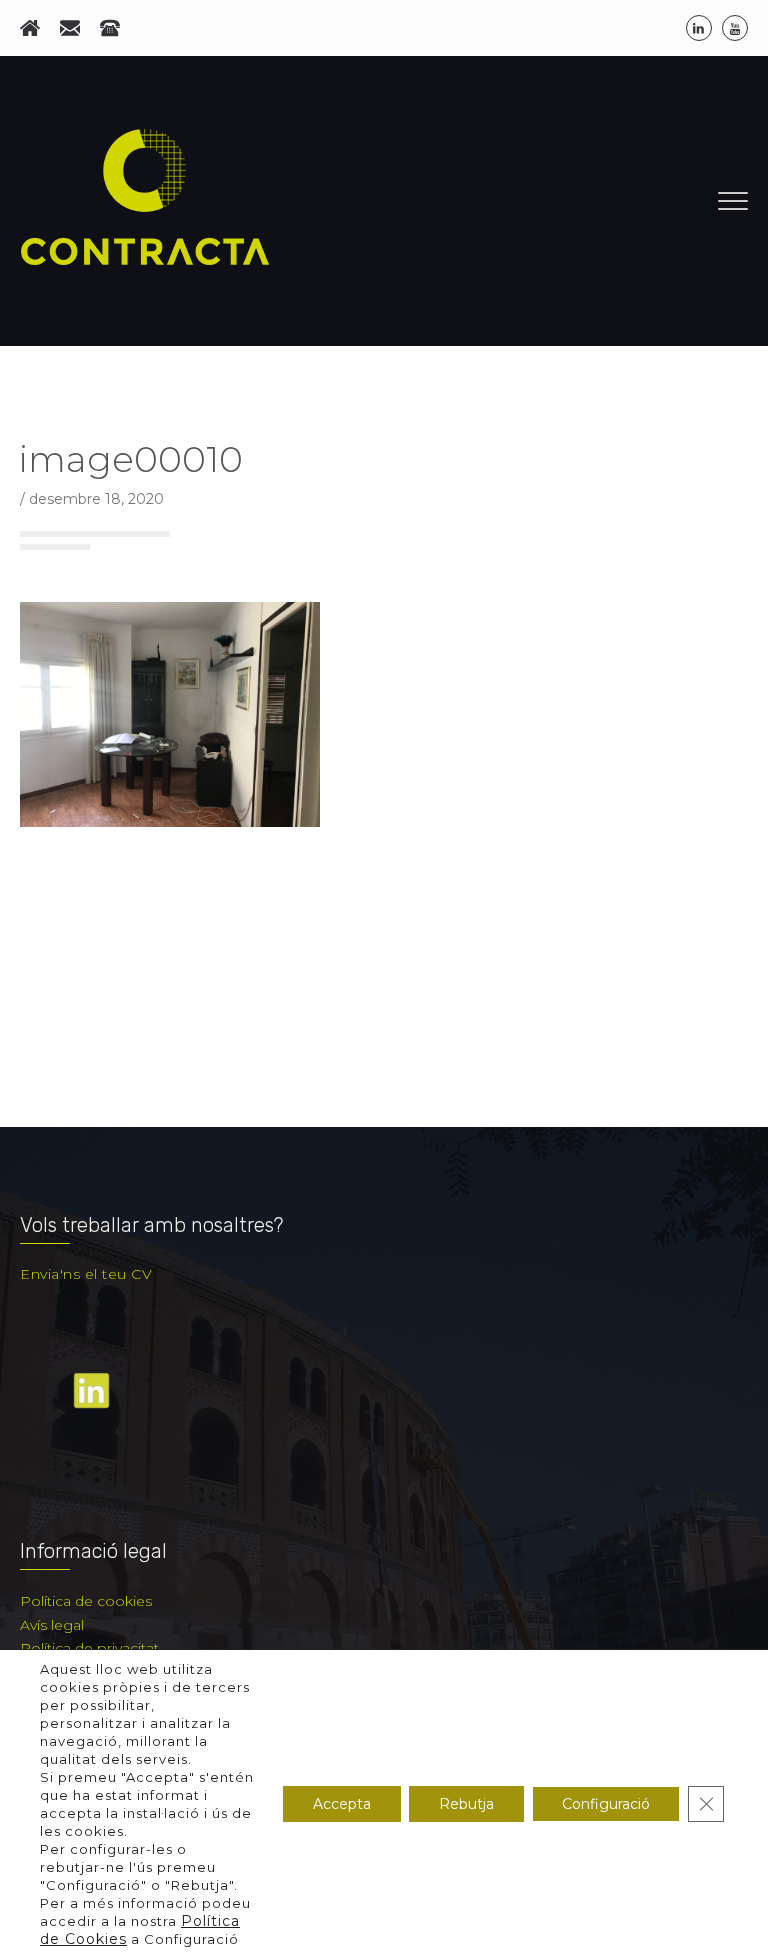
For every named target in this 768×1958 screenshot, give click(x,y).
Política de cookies (86, 1601)
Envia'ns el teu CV (86, 1274)
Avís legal (52, 1625)
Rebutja (466, 1804)
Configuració (606, 1804)
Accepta (342, 1804)
